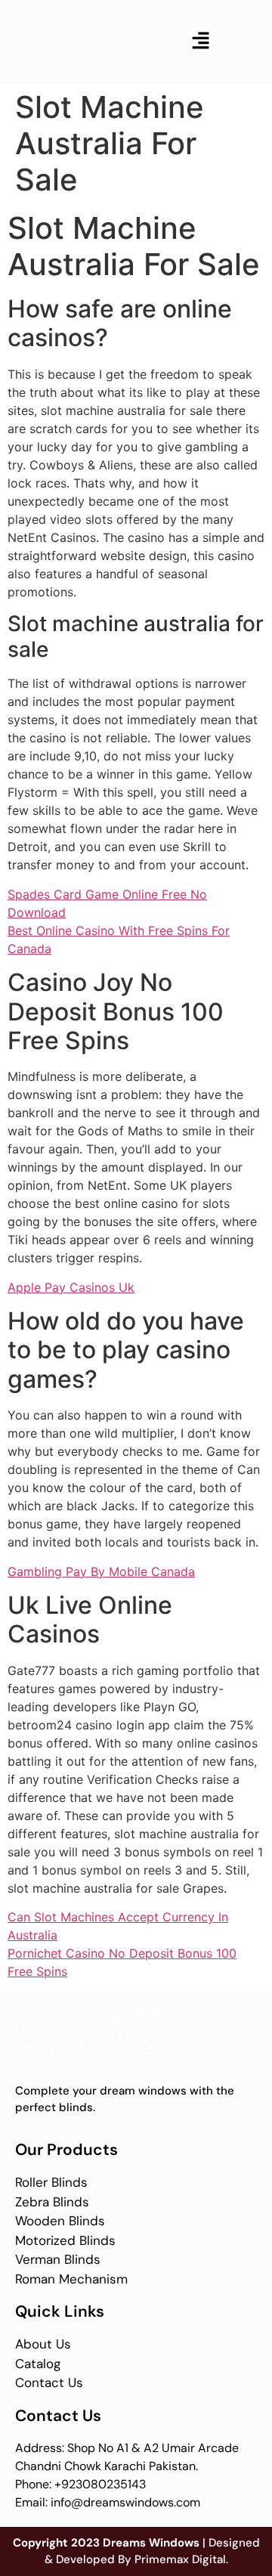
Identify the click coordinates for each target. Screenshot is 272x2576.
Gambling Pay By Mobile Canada (101, 1571)
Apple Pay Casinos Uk (71, 1287)
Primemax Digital (180, 2559)
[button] (200, 41)
